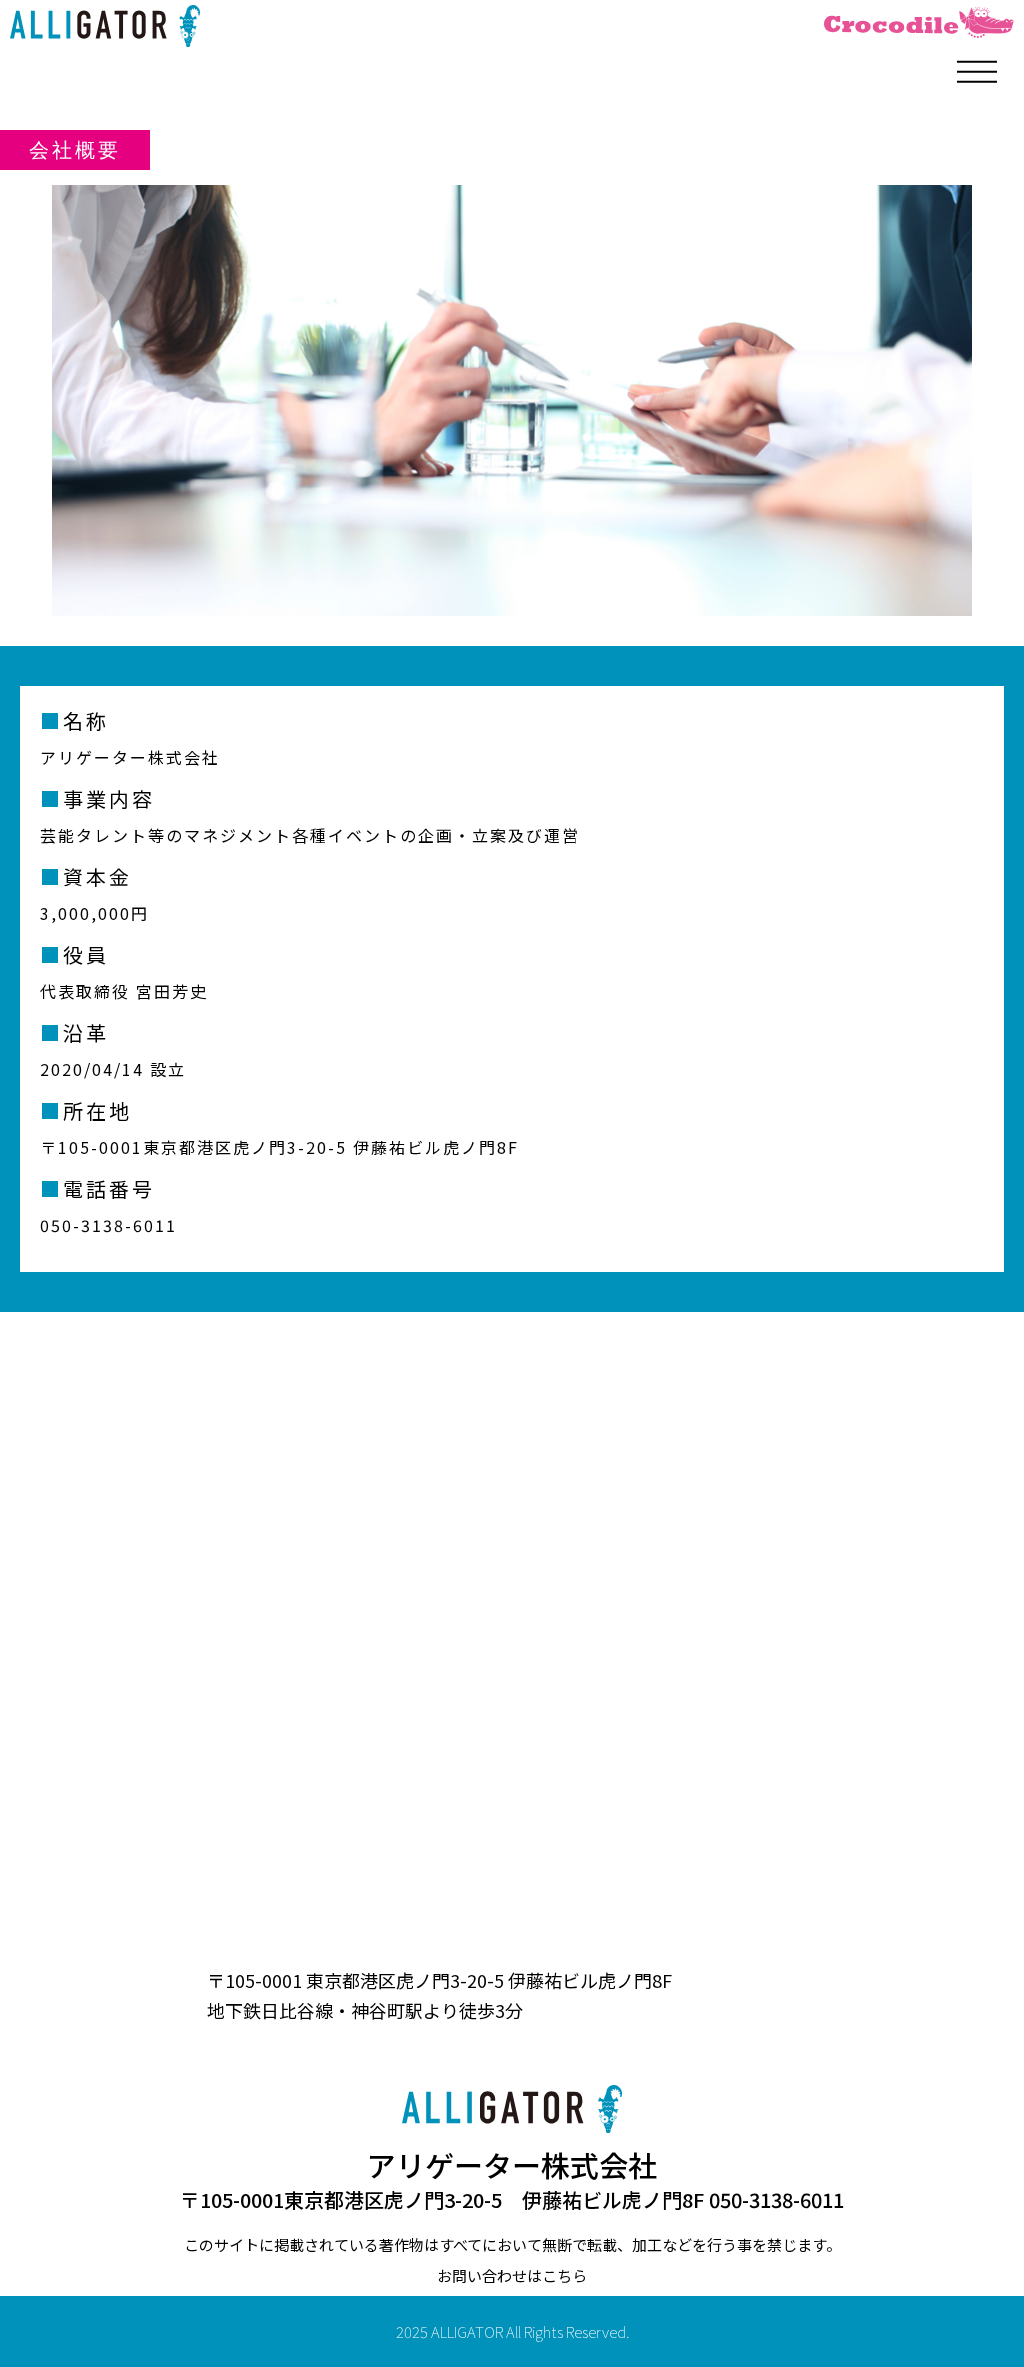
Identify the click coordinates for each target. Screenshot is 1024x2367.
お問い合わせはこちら (512, 2275)
